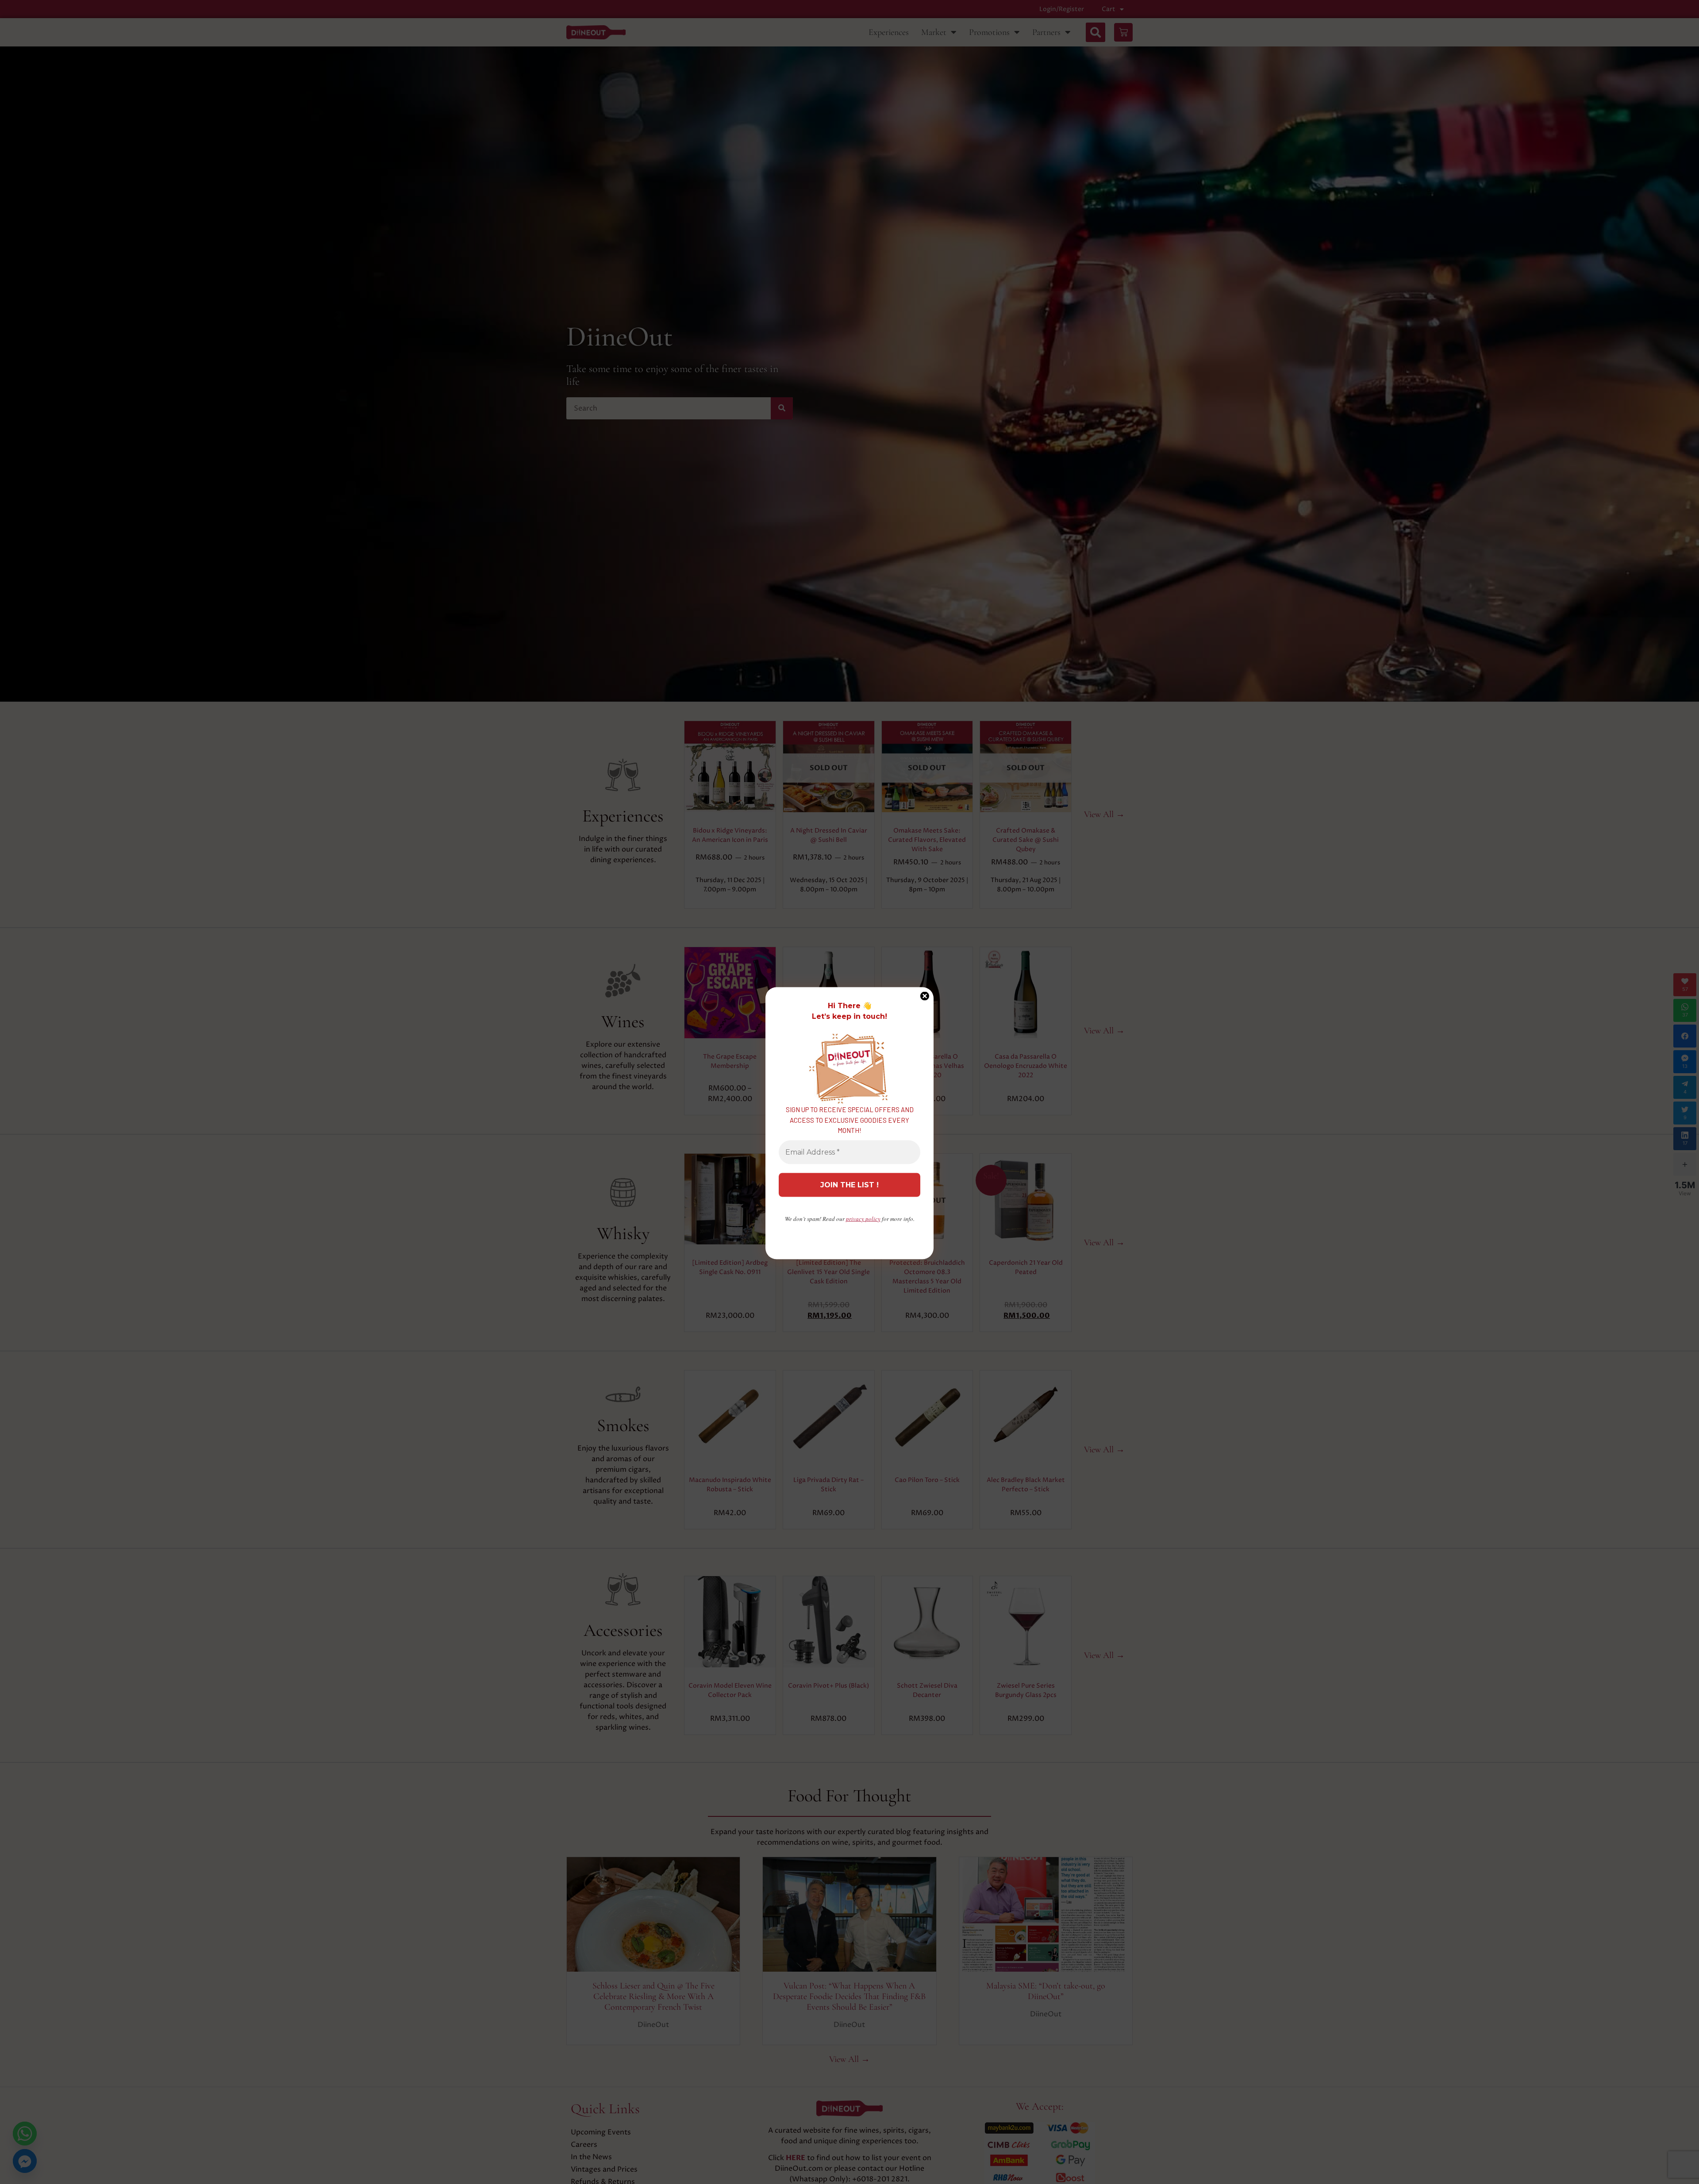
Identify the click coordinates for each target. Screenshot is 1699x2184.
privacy (863, 1218)
